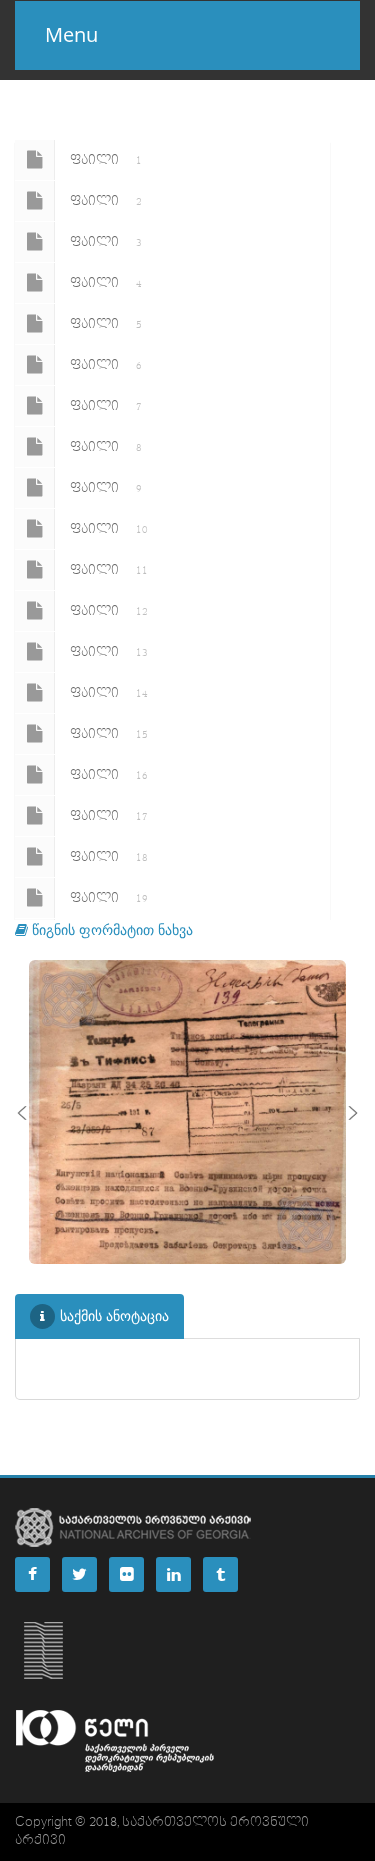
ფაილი (106, 160)
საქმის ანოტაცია (114, 1315)
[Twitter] (79, 1574)
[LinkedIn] (173, 1574)
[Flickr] (126, 1574)
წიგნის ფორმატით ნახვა (110, 929)
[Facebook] (32, 1574)
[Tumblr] (220, 1574)
